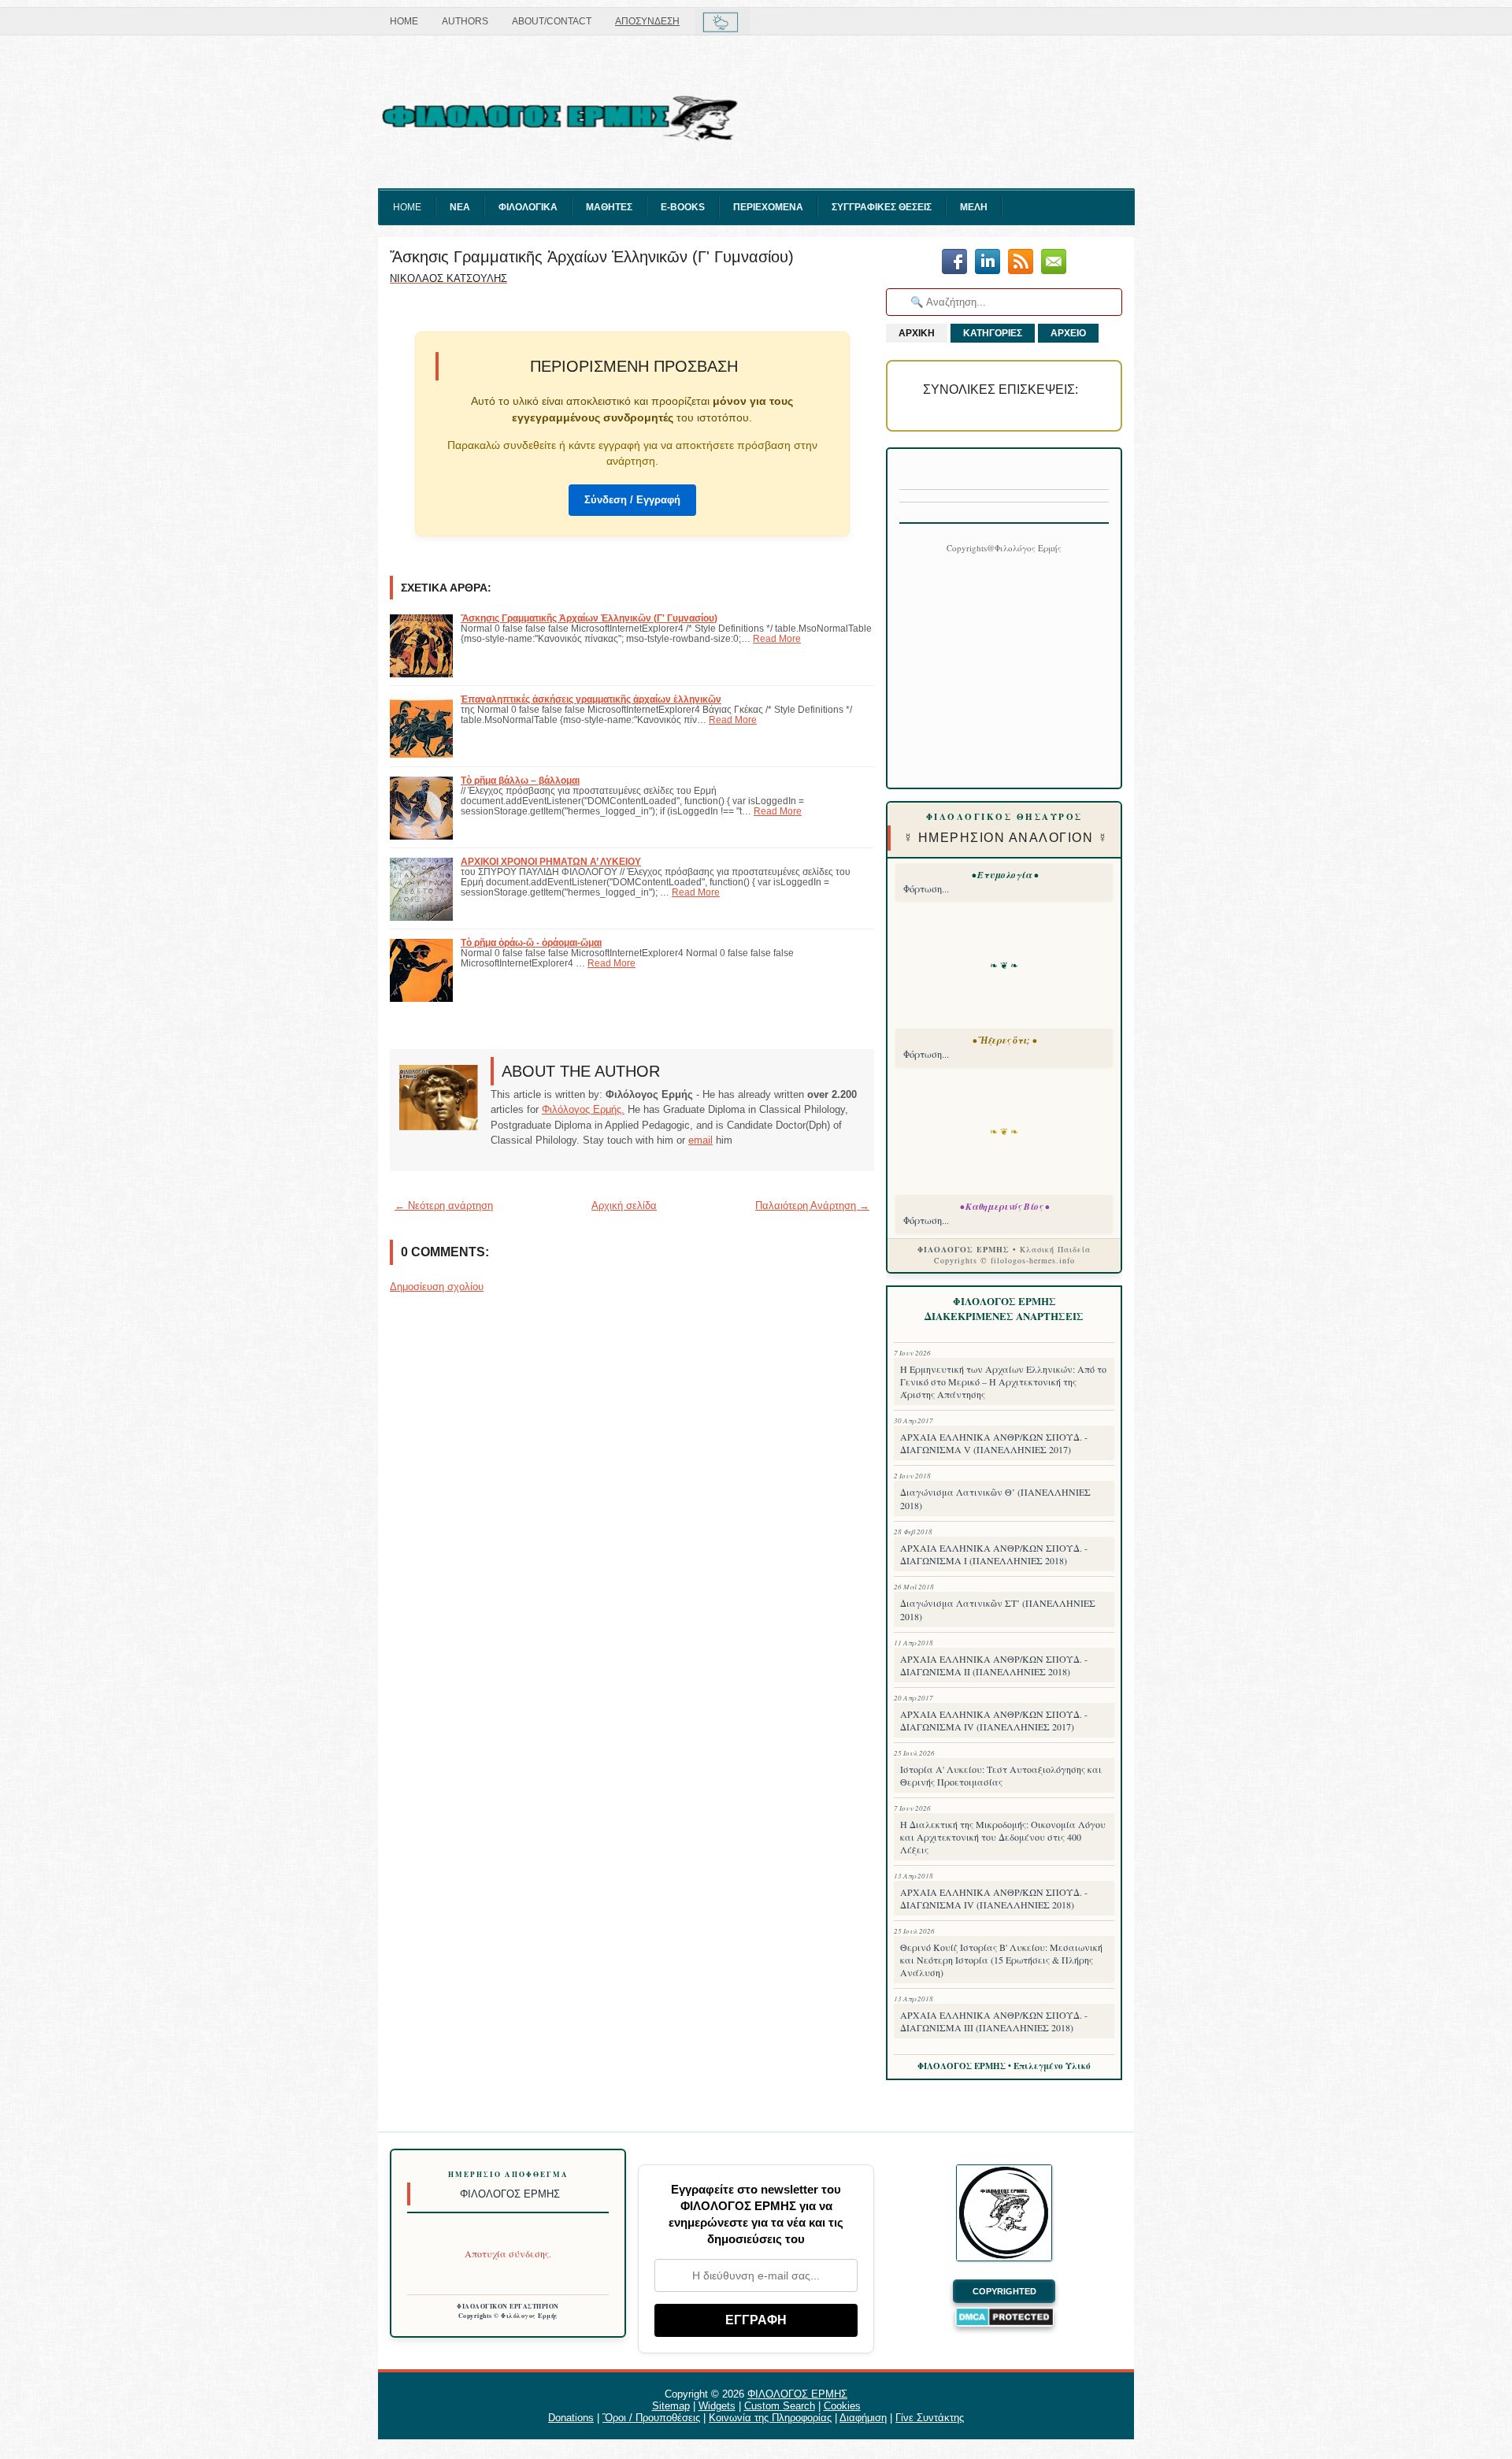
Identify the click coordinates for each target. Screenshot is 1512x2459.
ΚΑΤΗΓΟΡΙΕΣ (993, 333)
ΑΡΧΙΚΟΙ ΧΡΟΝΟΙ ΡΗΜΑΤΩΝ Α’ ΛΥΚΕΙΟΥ (551, 861)
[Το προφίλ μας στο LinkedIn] (988, 263)
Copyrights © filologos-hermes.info (1004, 1260)
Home (404, 21)
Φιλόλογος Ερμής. (583, 1109)
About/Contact (552, 21)
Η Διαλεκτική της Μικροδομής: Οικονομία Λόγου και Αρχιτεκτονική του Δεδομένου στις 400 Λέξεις (1003, 1837)
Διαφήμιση (863, 2418)
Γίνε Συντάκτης (930, 2418)
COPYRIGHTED (1004, 2291)
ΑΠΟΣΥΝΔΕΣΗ (647, 21)
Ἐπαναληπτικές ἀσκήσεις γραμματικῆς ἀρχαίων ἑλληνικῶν (591, 699)
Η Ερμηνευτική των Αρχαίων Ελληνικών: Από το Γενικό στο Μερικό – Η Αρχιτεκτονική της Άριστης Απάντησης (1003, 1382)
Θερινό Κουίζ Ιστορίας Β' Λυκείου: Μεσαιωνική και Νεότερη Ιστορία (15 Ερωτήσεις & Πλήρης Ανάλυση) (1001, 1960)
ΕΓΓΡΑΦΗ (756, 2320)
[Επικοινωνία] (1054, 263)
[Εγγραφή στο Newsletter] (1021, 263)
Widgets (717, 2406)
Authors (465, 21)
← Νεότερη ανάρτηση (444, 1205)
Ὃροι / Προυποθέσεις (651, 2418)
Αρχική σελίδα (624, 1205)
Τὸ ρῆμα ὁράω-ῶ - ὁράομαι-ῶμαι (531, 942)
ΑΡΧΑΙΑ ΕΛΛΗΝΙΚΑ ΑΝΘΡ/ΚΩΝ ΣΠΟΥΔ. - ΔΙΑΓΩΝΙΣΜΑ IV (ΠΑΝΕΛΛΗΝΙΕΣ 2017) (994, 1720)
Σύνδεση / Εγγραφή (632, 500)
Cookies (842, 2406)
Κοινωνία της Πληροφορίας (770, 2418)
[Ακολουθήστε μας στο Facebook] (954, 263)
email (700, 1140)
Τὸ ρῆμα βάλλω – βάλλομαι (520, 780)
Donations (571, 2418)
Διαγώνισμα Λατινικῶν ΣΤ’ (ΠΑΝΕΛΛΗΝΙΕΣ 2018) (998, 1610)
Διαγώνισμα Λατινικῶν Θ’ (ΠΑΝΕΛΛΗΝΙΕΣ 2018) (995, 1498)
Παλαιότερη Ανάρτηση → (812, 1205)
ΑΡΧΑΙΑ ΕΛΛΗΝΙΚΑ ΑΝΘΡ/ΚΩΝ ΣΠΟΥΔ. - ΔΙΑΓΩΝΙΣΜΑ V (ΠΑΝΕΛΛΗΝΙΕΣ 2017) (994, 1443)
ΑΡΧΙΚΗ (917, 333)
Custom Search (780, 2406)
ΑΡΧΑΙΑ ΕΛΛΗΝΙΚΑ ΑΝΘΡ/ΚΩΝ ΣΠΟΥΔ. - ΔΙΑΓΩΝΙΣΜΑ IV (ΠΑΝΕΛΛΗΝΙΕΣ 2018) (994, 1898)
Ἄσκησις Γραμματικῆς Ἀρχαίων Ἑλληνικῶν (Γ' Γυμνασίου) (592, 257)
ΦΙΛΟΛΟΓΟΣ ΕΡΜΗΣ (797, 2394)
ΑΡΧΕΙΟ (1068, 333)
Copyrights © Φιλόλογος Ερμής (508, 2316)
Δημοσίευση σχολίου (437, 1287)
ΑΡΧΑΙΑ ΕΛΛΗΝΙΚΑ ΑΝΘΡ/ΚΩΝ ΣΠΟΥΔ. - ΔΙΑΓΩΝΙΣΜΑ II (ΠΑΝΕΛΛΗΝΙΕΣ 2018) (994, 1665)
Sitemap (671, 2406)
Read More (777, 638)
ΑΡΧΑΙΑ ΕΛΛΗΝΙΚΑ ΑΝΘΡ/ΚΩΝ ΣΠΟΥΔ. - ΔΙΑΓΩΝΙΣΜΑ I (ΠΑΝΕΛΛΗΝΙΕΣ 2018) (994, 1554)
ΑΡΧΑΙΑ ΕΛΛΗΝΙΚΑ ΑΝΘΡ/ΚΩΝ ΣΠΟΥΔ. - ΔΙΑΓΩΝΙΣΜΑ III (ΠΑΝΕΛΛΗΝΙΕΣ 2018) (994, 2021)
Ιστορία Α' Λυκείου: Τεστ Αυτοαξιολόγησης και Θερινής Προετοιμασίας (1001, 1775)
